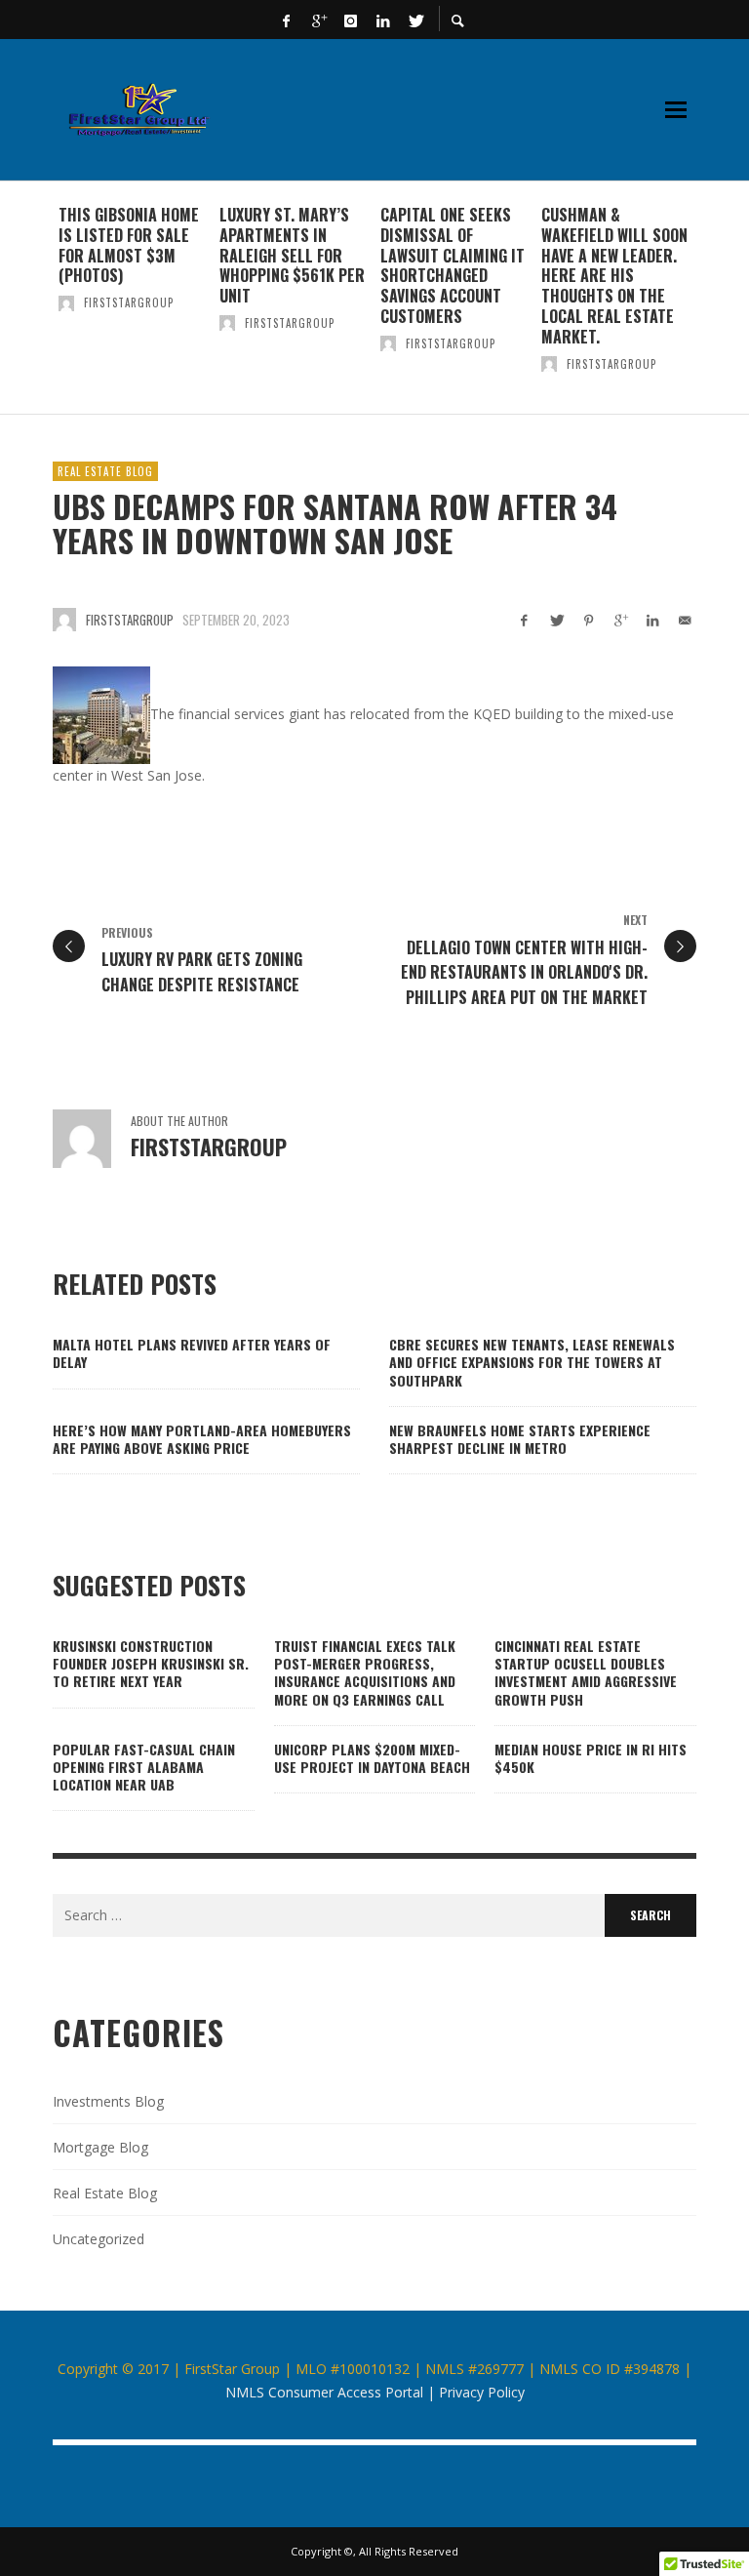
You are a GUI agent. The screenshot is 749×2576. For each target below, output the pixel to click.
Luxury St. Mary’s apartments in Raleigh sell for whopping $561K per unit (292, 255)
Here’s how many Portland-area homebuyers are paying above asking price (202, 1439)
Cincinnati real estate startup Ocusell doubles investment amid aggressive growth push (586, 1672)
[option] (133, 298)
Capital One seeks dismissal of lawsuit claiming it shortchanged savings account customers (453, 265)
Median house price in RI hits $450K (591, 1758)
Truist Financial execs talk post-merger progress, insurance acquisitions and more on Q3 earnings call (365, 1672)
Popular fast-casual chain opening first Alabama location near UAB (144, 1767)
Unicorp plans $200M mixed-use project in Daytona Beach (372, 1758)
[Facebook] (287, 20)
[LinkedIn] (383, 20)
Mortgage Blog (100, 2147)
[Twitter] (415, 20)
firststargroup (129, 302)
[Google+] (319, 20)
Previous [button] (38, 305)
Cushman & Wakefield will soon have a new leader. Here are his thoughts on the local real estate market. (614, 276)
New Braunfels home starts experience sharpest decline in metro (520, 1439)
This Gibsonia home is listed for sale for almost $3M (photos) (129, 245)
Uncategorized (99, 2239)
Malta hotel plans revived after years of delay (192, 1353)
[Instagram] (351, 20)
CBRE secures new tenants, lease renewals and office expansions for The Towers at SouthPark (532, 1362)
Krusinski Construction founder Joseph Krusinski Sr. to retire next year (151, 1663)
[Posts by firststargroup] (66, 302)
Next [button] (711, 305)
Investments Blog (108, 2101)
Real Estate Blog (105, 471)
